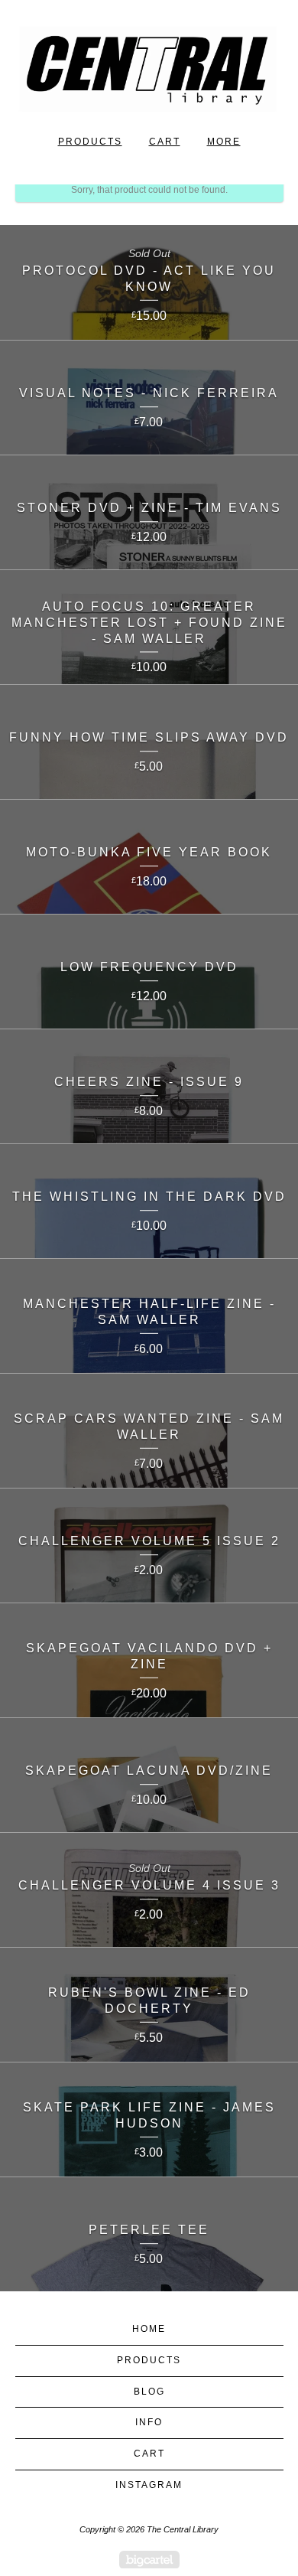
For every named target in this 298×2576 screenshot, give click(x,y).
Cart (165, 142)
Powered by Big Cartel (149, 2560)
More (224, 142)
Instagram (149, 2485)
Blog (149, 2392)
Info (149, 2422)
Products (90, 142)
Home (149, 2329)
